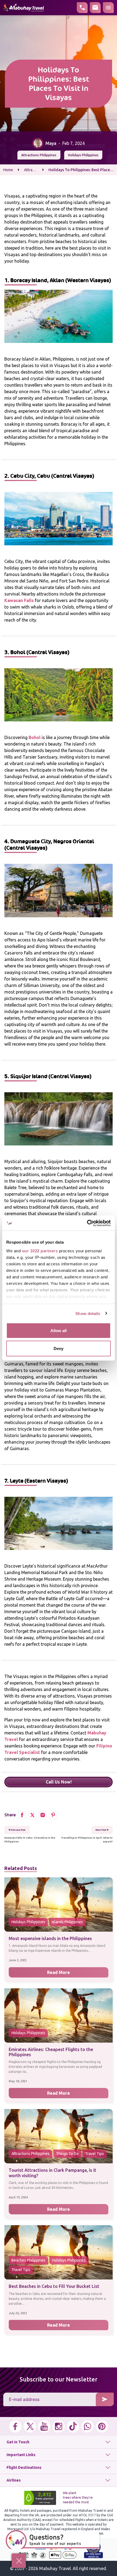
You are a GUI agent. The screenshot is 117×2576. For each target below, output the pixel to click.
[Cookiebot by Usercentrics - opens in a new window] (87, 1223)
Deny (59, 1348)
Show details (88, 1313)
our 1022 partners (40, 1251)
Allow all (59, 1331)
